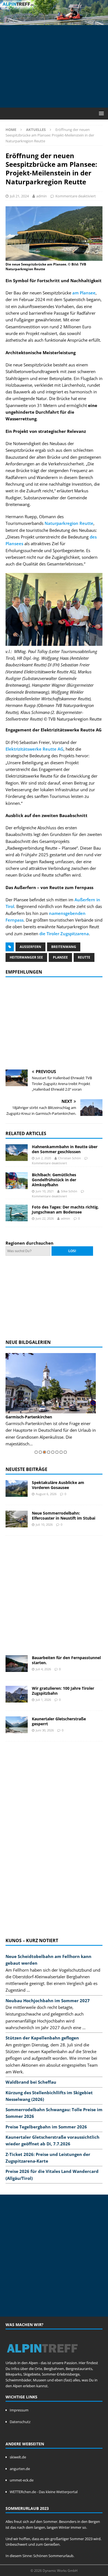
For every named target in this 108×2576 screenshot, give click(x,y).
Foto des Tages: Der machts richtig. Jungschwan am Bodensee (65, 1209)
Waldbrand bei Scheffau (31, 2082)
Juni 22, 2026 (45, 1218)
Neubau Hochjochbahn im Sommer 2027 (48, 2001)
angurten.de (20, 2469)
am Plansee (84, 293)
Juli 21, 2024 (19, 196)
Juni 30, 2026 (45, 1730)
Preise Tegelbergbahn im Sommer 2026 (46, 2127)
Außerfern (30, 947)
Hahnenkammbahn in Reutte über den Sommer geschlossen (65, 1149)
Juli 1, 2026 (43, 1700)
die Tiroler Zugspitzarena (64, 934)
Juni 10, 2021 (45, 1191)
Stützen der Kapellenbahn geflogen (42, 2038)
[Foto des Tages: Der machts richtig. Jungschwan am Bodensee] (17, 1213)
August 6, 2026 (46, 1494)
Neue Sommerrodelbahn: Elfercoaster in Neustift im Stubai (64, 1516)
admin (42, 196)
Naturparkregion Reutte (69, 523)
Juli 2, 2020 (43, 1158)
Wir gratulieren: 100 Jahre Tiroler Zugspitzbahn (63, 1691)
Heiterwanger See (26, 957)
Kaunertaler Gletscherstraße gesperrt (59, 1721)
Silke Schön (69, 1191)
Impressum (19, 2410)
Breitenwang (64, 947)
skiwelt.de (18, 2457)
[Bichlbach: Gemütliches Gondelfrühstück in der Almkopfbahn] (17, 1181)
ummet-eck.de (22, 2480)
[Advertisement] (57, 65)
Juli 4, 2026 (43, 1669)
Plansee (60, 957)
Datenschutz (20, 2422)
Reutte (84, 957)
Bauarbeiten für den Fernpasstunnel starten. (66, 1660)
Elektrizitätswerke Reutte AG (34, 749)
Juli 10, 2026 (44, 1524)
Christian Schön (70, 1158)
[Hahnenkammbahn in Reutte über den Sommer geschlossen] (17, 1153)
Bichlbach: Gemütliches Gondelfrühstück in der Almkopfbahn (54, 1180)
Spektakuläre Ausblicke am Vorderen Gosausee (58, 1485)
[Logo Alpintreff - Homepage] (42, 2357)
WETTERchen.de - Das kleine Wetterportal (44, 2492)
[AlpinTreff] (54, 22)
